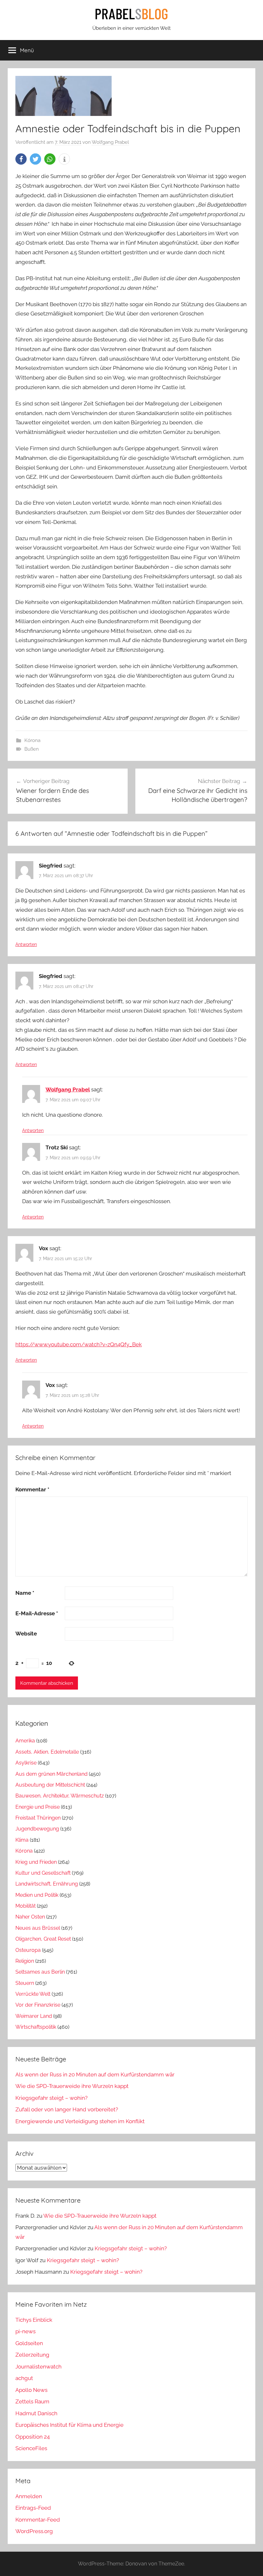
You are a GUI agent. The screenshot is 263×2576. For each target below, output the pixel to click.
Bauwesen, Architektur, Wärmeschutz (60, 1796)
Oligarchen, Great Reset (43, 1939)
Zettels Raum (32, 2401)
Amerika (25, 1741)
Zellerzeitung (32, 2355)
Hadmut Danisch (36, 2413)
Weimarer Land (34, 2016)
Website (26, 1634)
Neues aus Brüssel (38, 1928)
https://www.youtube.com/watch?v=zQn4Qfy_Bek (79, 1344)
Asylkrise (26, 1763)
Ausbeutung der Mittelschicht (50, 1785)
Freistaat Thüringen (38, 1818)
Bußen (32, 749)
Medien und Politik (37, 1895)
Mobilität (25, 1906)
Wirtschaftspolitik (36, 2027)
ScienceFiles (31, 2448)
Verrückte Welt (33, 1994)
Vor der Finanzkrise (38, 2005)
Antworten (26, 944)
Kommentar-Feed (38, 2520)
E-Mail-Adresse (37, 1613)
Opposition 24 (33, 2437)
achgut (24, 2378)
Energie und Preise (38, 1807)
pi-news (25, 2331)
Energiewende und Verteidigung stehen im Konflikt (80, 2121)
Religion (25, 1961)
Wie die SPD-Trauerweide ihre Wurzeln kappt (72, 2086)
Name (25, 1593)
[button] (21, 159)
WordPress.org (34, 2531)
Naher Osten (30, 1917)
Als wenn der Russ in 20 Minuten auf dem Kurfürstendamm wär (95, 2075)
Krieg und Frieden (36, 1862)
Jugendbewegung (37, 1829)
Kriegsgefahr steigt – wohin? (51, 2098)
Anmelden (29, 2496)
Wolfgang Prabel (110, 142)
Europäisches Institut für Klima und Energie (69, 2425)
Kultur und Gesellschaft (43, 1873)
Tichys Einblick (34, 2320)
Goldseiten (29, 2343)
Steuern (25, 1983)
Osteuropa (28, 1950)
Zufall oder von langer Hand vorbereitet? (67, 2109)
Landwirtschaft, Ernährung (47, 1884)
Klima (22, 1840)
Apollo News (31, 2390)
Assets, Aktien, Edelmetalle (47, 1752)
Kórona (32, 740)
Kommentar (32, 1489)
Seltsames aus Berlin (40, 1972)
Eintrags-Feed (33, 2508)
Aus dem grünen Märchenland (51, 1774)
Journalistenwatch (38, 2367)
